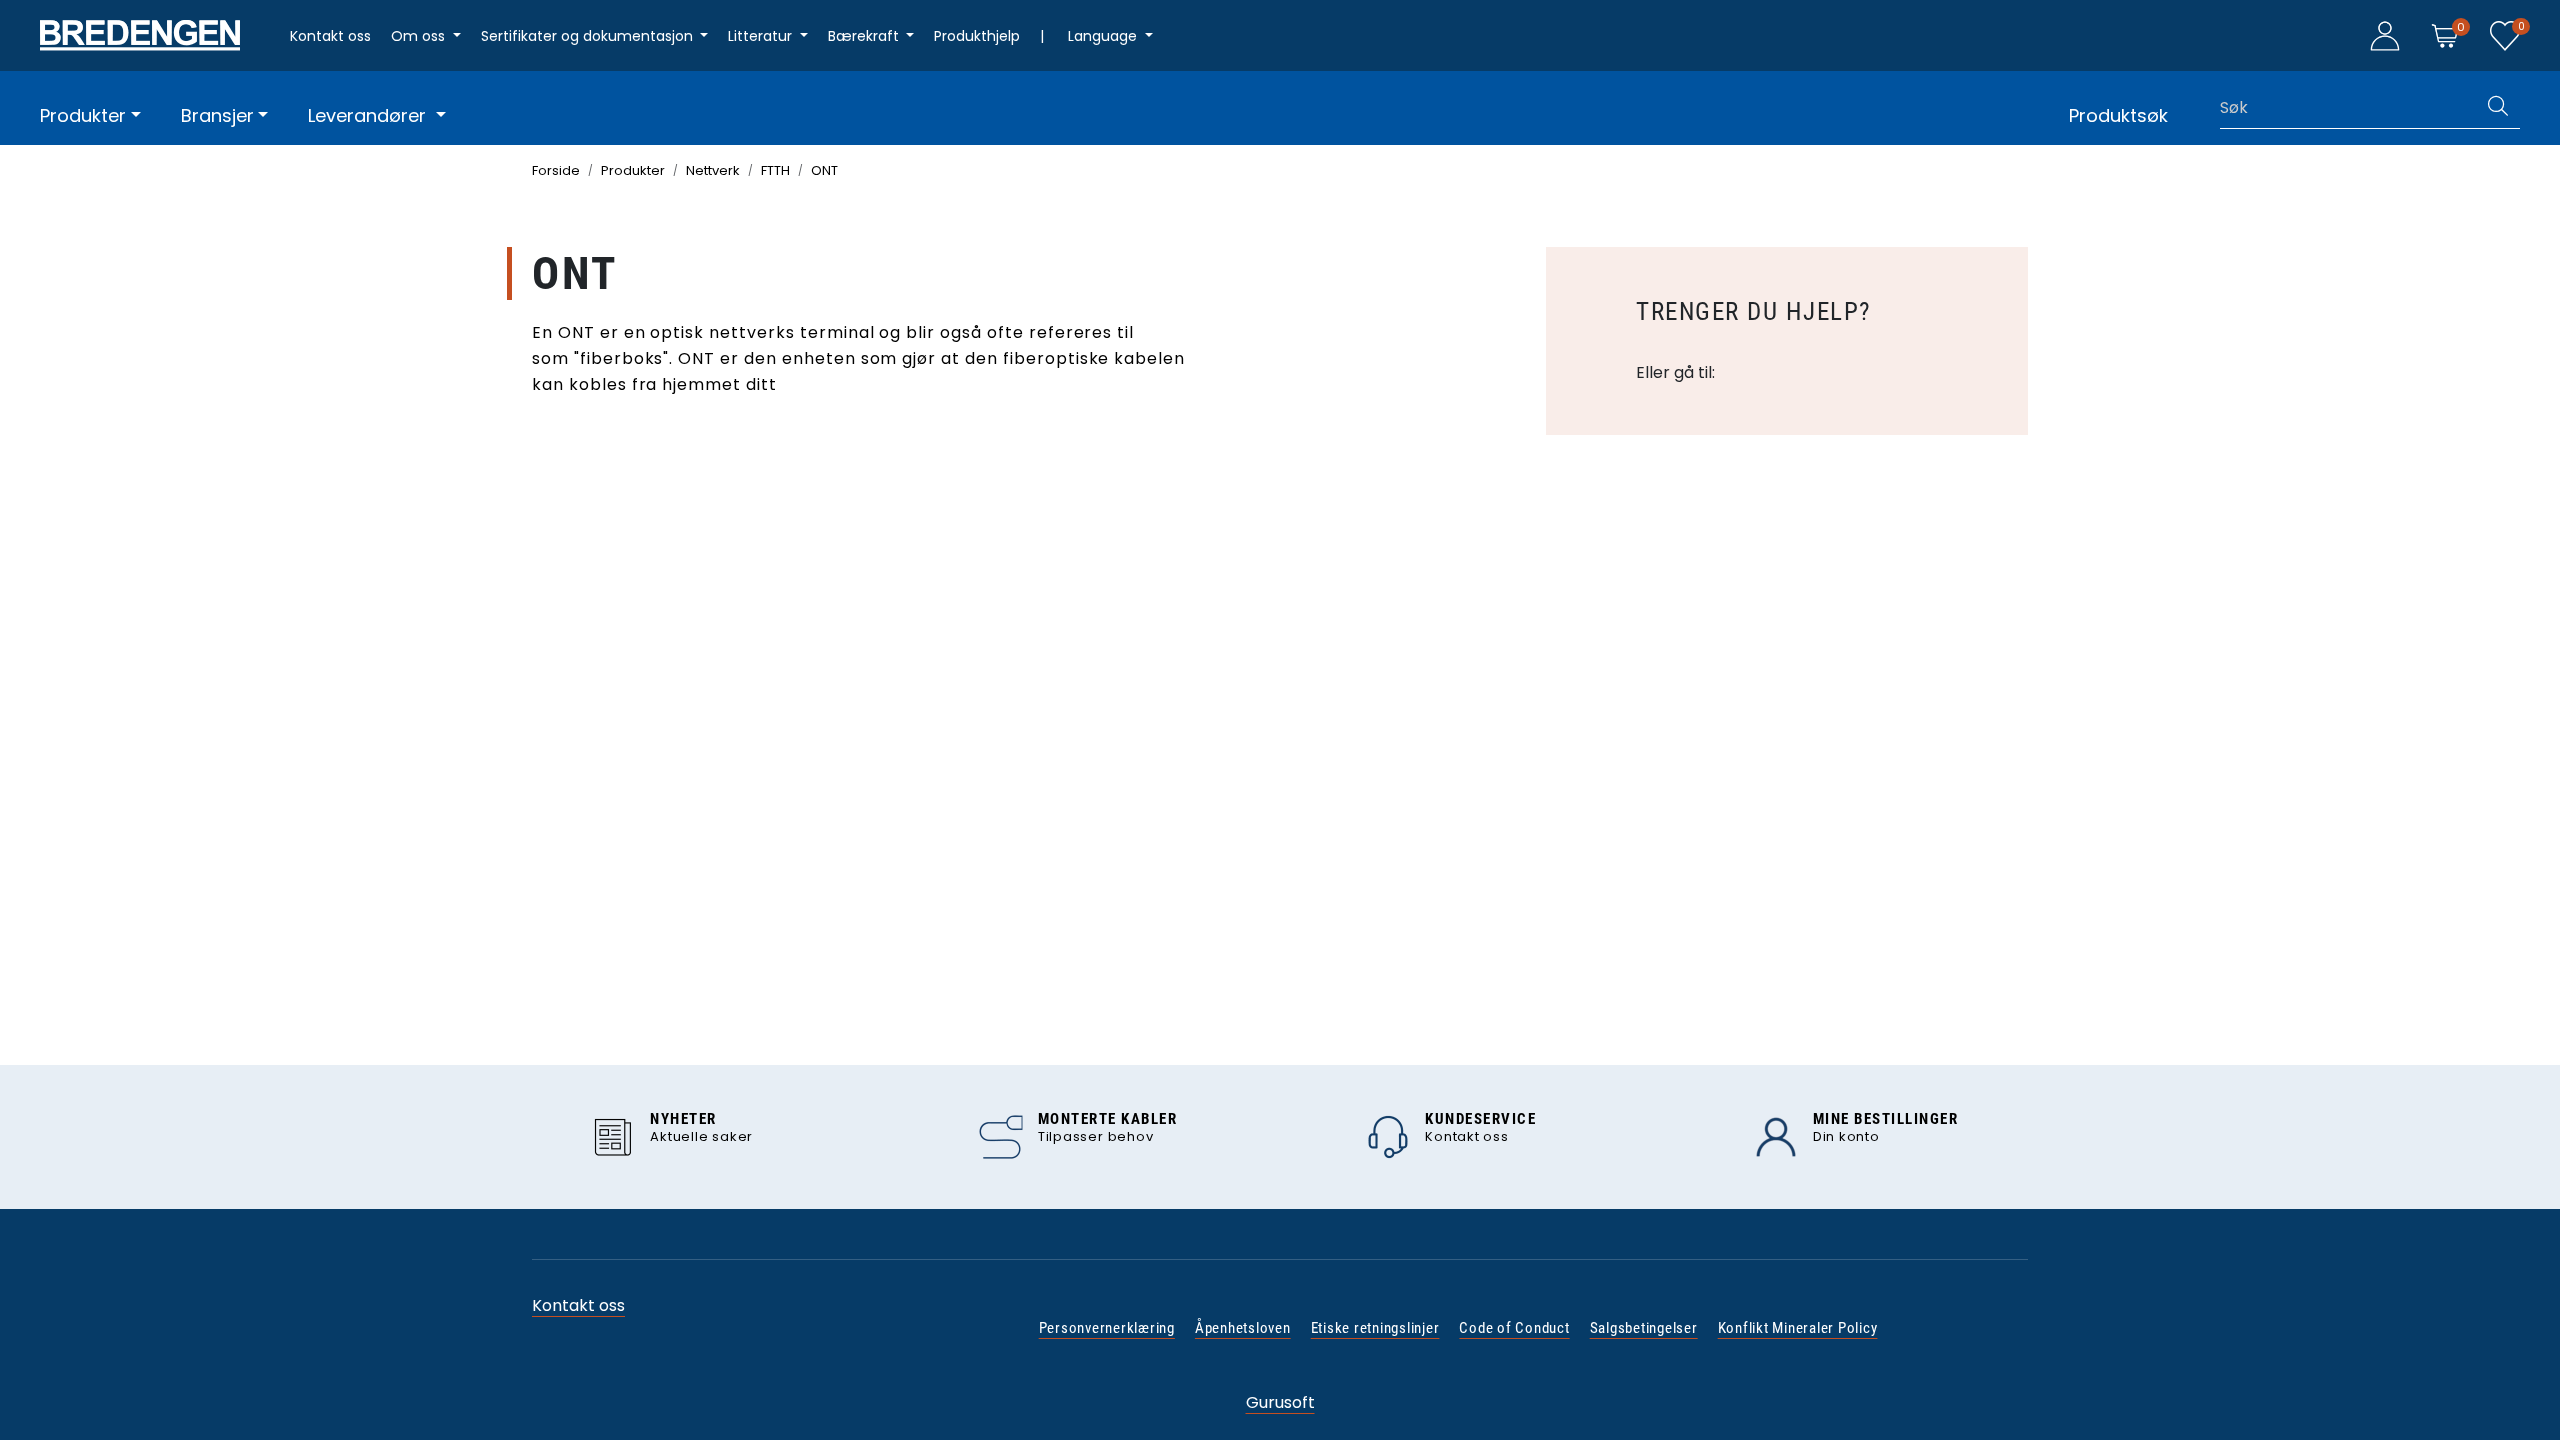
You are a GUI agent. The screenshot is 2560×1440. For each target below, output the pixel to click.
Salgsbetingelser (1644, 1328)
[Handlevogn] (2445, 34)
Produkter (83, 115)
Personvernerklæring (1107, 1328)
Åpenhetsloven (1243, 1328)
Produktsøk (2118, 115)
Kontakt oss (330, 36)
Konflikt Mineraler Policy (1798, 1328)
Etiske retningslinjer (1375, 1328)
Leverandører (369, 115)
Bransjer (217, 115)
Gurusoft (1280, 1402)
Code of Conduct (1514, 1328)
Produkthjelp (977, 36)
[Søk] (2498, 108)
